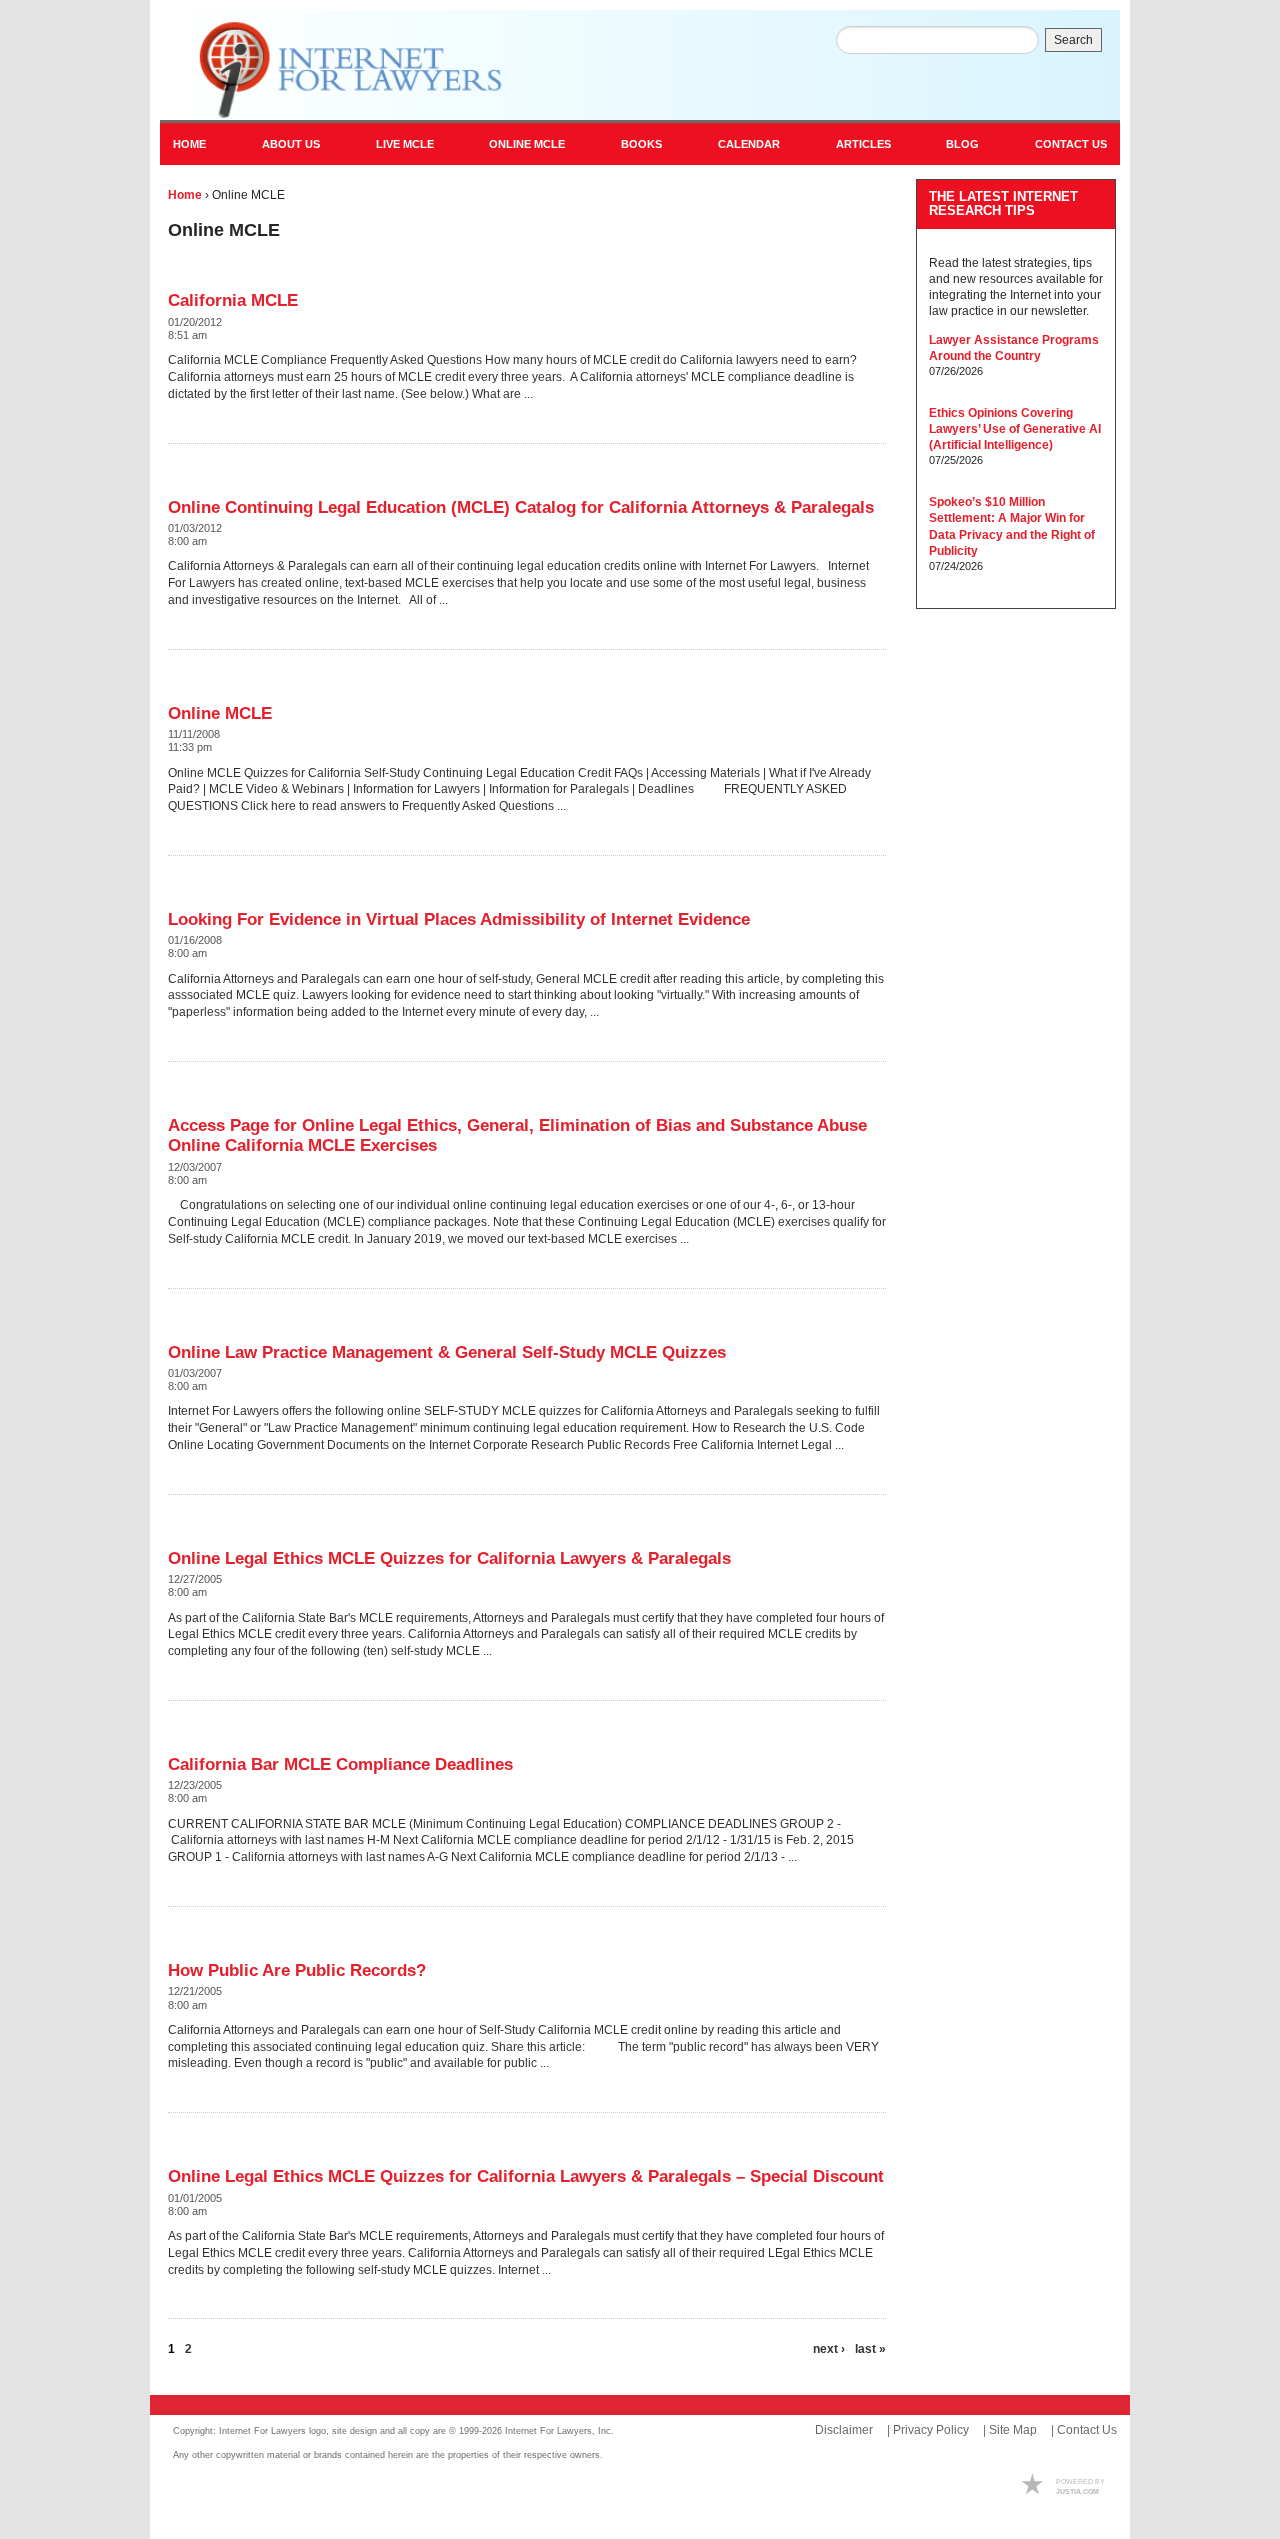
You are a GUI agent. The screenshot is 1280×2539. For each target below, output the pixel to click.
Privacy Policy (931, 2430)
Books (641, 144)
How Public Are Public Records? (297, 1970)
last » (870, 2349)
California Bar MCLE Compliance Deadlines (340, 1764)
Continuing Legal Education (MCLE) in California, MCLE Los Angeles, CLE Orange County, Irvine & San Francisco (343, 70)
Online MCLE (527, 144)
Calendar (749, 144)
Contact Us (1071, 144)
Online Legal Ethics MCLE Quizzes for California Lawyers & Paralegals (449, 1558)
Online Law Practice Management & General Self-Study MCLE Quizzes (447, 1352)
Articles (863, 144)
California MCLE (233, 300)
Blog (962, 144)
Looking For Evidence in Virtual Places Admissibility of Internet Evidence (459, 919)
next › (829, 2349)
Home (189, 144)
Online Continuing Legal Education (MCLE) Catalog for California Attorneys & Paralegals (521, 507)
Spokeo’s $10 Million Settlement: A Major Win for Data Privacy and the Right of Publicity (1012, 526)
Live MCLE (405, 144)
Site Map (1013, 2430)
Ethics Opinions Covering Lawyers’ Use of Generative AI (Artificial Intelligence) (1015, 429)
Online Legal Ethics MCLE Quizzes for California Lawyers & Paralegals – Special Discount (526, 2176)
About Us (291, 144)
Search (1073, 40)
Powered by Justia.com (1060, 2486)
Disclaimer (844, 2430)
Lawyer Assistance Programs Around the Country (1014, 348)
